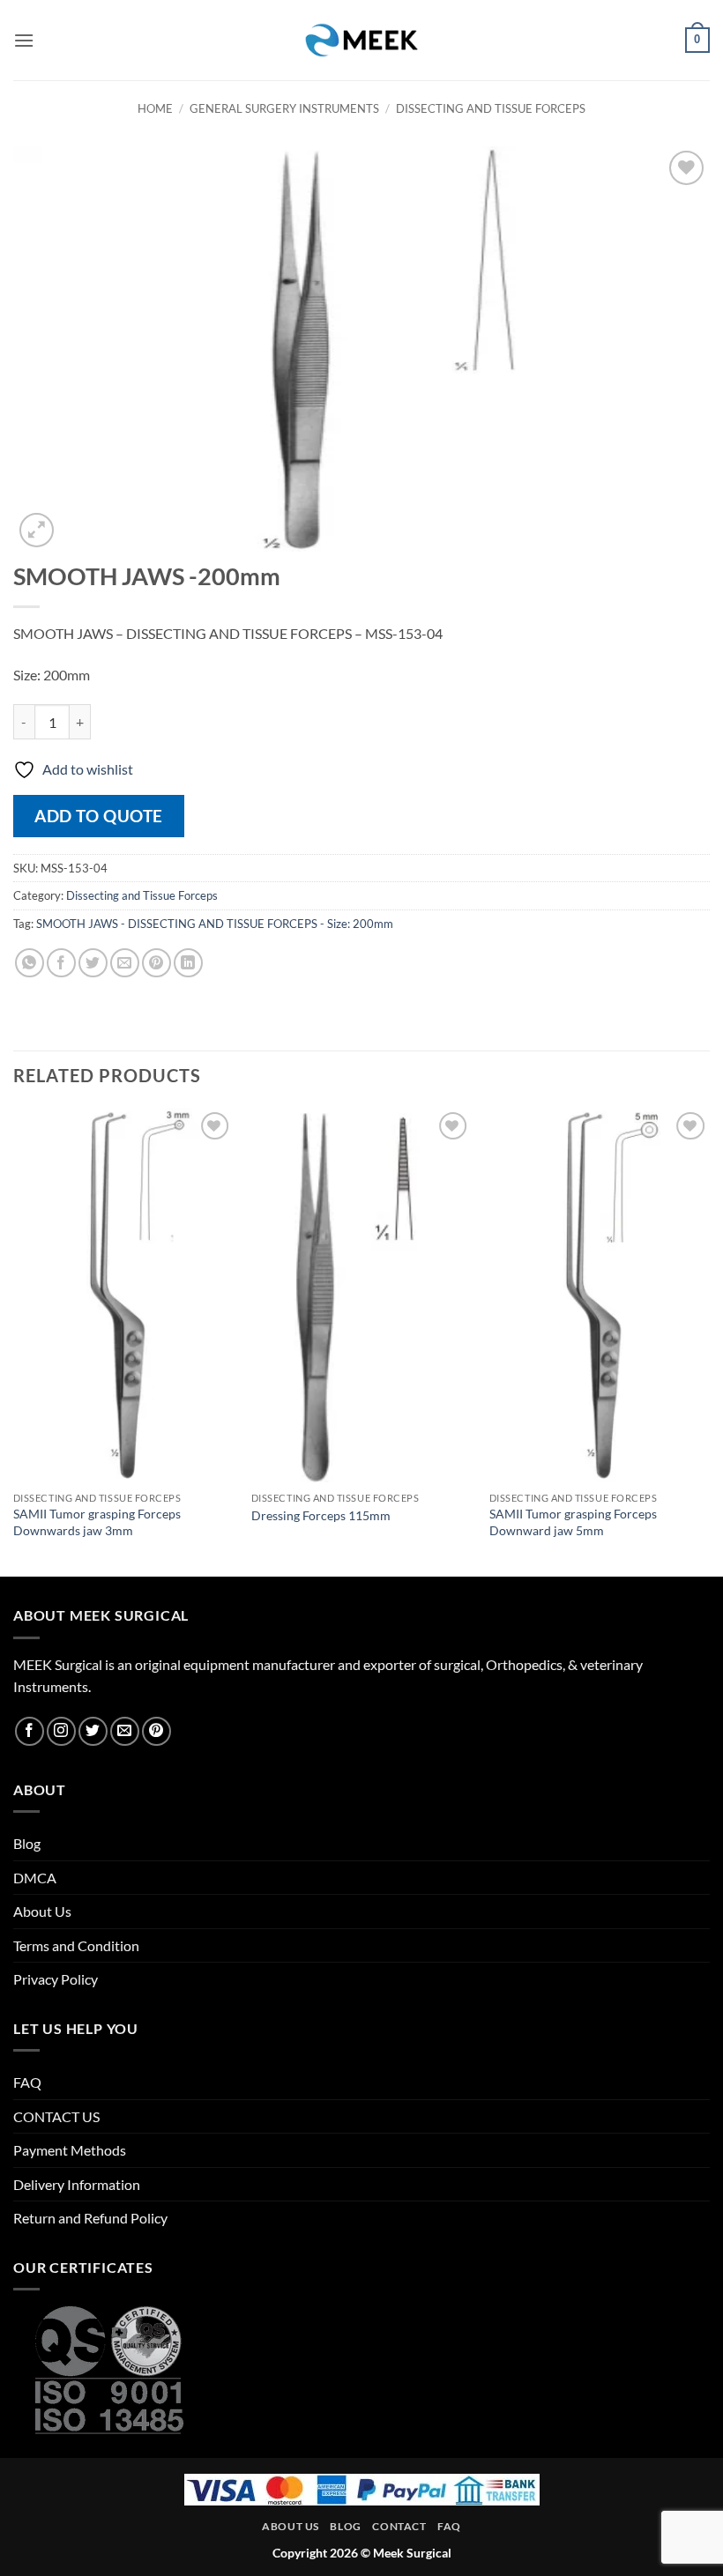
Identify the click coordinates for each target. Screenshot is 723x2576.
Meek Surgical (412, 2553)
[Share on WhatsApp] (30, 963)
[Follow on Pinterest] (157, 1731)
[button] (24, 40)
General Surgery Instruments (284, 108)
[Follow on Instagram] (61, 1731)
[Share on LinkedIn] (188, 963)
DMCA (35, 1878)
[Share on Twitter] (93, 963)
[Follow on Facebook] (30, 1731)
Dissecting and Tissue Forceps (491, 108)
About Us (42, 1911)
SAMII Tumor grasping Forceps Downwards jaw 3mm (97, 1522)
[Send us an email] (125, 1731)
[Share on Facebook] (61, 963)
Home (155, 108)
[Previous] (14, 1340)
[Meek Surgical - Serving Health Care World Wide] (361, 40)
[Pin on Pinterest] (157, 963)
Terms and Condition (76, 1945)
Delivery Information (77, 2184)
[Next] (709, 1340)
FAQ (27, 2082)
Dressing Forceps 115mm (321, 1515)
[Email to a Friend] (125, 963)
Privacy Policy (56, 1979)
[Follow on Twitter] (93, 1731)
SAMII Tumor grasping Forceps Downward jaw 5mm (573, 1522)
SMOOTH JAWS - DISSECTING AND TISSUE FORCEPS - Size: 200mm (215, 924)
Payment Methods (70, 2150)
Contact (399, 2526)
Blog (27, 1843)
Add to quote (99, 816)
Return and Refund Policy (90, 2218)
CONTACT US (56, 2116)
